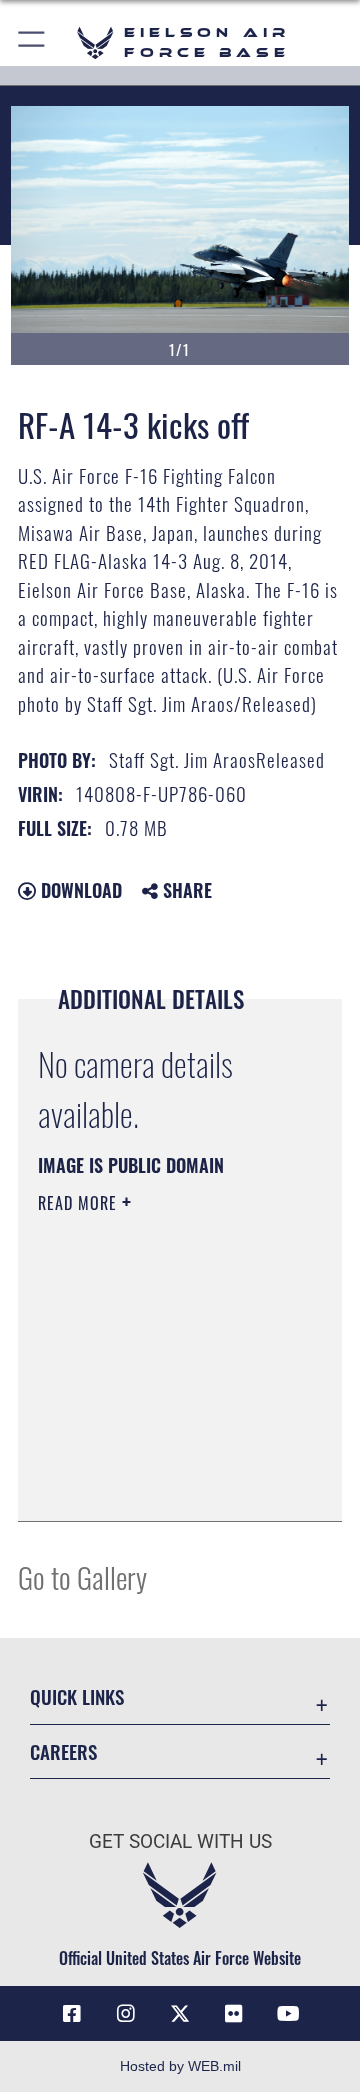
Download (79, 890)
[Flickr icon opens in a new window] (234, 2014)
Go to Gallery (82, 1576)
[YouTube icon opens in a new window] (288, 2014)
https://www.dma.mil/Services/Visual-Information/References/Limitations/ (159, 1484)
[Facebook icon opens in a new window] (72, 2014)
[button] (32, 42)
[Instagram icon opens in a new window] (126, 2014)
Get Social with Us (180, 1841)
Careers (63, 1751)
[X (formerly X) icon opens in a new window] (180, 2014)
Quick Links (77, 1696)
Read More (80, 1203)
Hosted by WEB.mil (180, 2066)
